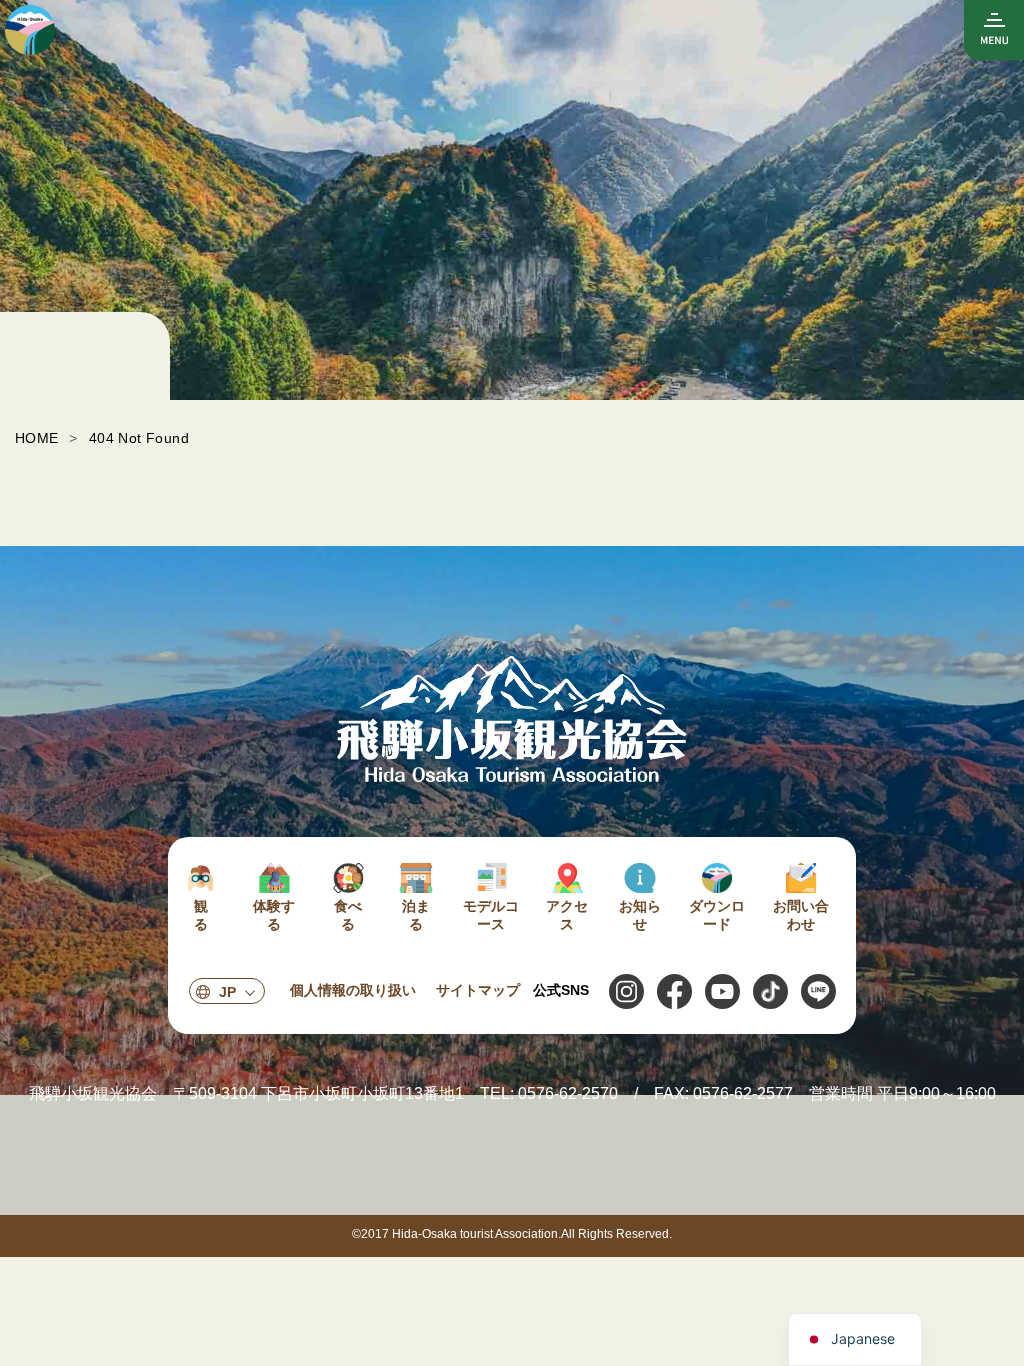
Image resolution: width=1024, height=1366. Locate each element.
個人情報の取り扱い (353, 990)
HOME (37, 438)
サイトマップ (478, 990)
